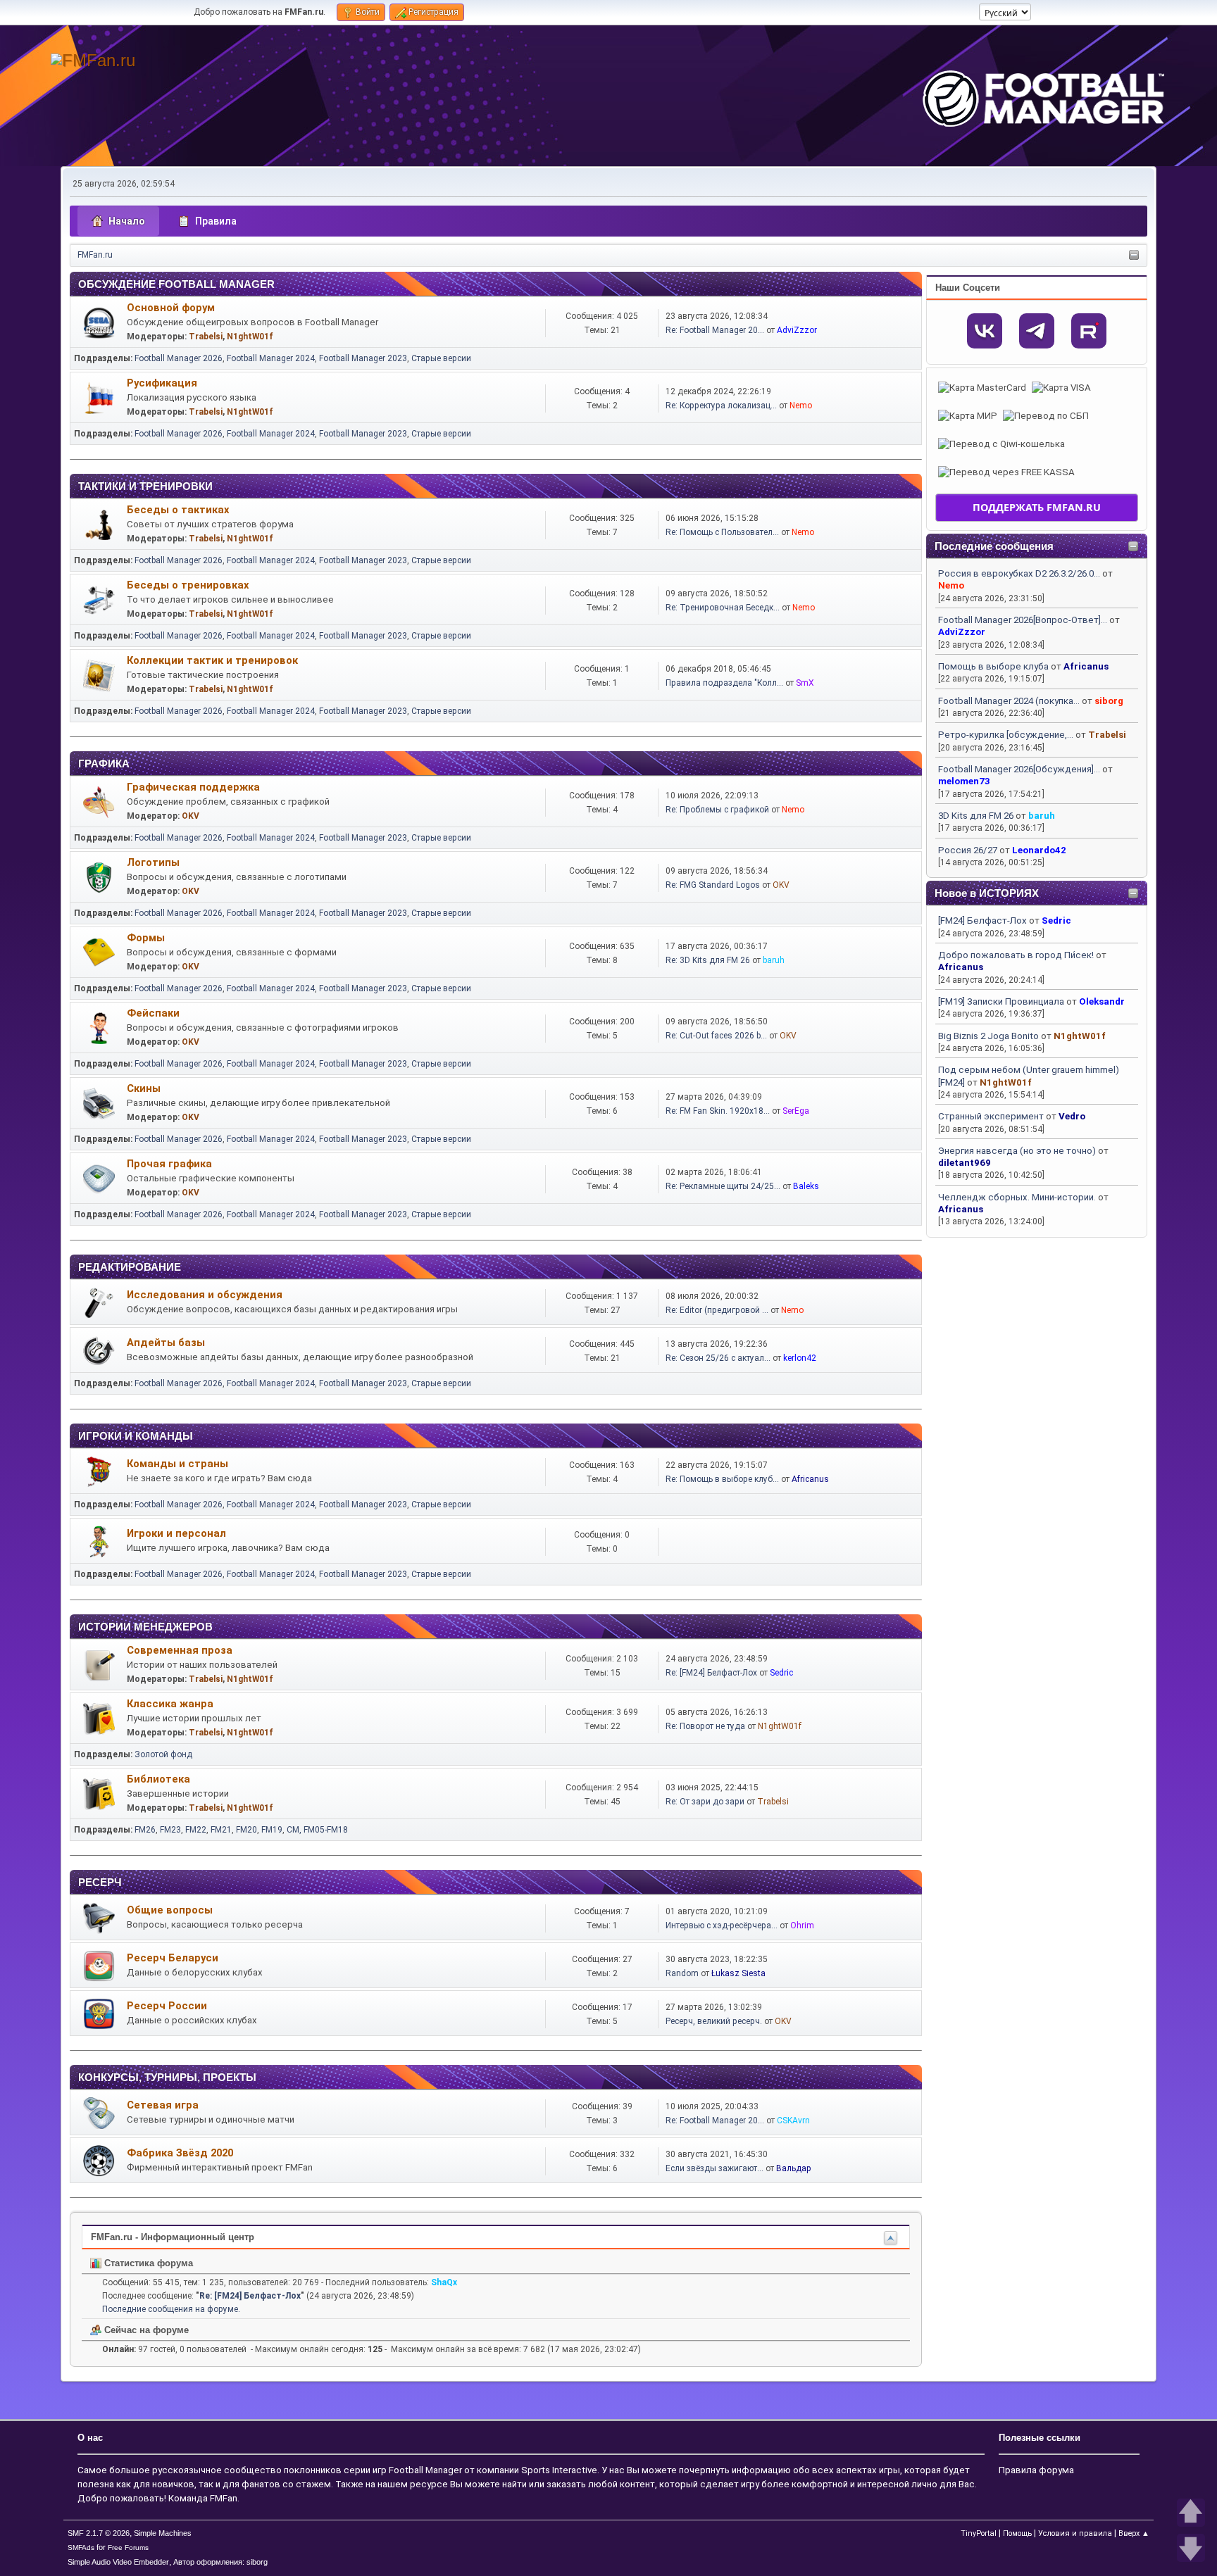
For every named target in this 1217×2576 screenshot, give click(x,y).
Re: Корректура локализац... (721, 406)
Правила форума (1036, 2470)
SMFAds (81, 2547)
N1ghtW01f (1080, 1036)
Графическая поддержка (193, 787)
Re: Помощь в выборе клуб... (722, 1479)
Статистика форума (147, 2263)
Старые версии (441, 358)
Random (682, 1973)
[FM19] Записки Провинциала (1001, 1001)
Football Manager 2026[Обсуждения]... (1019, 769)
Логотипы (153, 862)
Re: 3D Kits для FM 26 (708, 960)
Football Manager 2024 (271, 358)
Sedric (1056, 921)
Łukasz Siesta (738, 1973)
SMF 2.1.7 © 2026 (99, 2533)
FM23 (170, 1830)
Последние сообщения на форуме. (171, 2309)
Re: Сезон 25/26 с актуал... (718, 1358)
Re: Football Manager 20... (715, 330)
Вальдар (794, 2168)
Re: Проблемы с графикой (717, 810)
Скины (144, 1088)
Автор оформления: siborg (220, 2562)
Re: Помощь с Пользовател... (722, 532)
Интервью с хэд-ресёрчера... (722, 1925)
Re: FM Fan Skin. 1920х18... (718, 1111)
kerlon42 (800, 1358)
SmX (805, 683)
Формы (146, 938)
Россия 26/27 (968, 850)
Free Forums (128, 2547)
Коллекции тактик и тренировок (212, 660)
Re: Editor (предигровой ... (717, 1310)
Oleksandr (1102, 1001)
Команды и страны (177, 1464)
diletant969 (965, 1163)
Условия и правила (1075, 2533)
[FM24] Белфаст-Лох (982, 921)
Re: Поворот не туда (705, 1726)
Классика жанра (170, 1704)
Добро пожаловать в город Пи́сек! (1016, 955)
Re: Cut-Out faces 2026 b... (716, 1036)
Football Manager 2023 (363, 358)
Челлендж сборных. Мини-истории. (1017, 1197)
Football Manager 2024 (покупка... (1009, 701)
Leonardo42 (1039, 850)
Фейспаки (153, 1013)
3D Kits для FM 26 (976, 816)
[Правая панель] (1134, 256)
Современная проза (180, 1650)
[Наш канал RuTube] (1089, 331)
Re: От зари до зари (705, 1802)
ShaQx (444, 2282)
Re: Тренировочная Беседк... (723, 608)
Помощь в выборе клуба (993, 666)
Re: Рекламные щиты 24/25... (723, 1186)
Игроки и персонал (176, 1533)
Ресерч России (167, 2006)
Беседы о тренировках (188, 585)
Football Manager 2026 (179, 358)
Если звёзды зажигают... (714, 2168)
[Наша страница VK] (985, 331)
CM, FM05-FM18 (317, 1830)
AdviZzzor (962, 632)
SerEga (796, 1111)
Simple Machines (163, 2533)
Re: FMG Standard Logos (713, 885)
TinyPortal (979, 2533)
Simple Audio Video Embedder (118, 2562)
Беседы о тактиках (178, 510)
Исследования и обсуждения (205, 1295)
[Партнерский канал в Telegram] (1037, 331)
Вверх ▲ (1134, 2533)
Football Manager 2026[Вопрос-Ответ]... (1023, 620)
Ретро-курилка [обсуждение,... (1006, 735)
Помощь (1017, 2533)
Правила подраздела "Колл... (724, 683)
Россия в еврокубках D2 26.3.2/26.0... (1019, 573)
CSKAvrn (793, 2121)
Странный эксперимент (991, 1116)
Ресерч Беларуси (173, 1958)
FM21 (221, 1830)
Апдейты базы (166, 1343)
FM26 (145, 1830)
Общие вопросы (170, 1910)
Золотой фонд (163, 1754)
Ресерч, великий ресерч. (714, 2021)
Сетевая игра (163, 2105)
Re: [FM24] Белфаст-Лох (711, 1673)
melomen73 (964, 781)
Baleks (806, 1186)
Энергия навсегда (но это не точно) (1017, 1151)
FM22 (196, 1830)
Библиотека (158, 1779)
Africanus (1086, 666)
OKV (191, 816)
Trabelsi (1107, 735)
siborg (1109, 701)
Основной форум (171, 308)
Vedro (1072, 1116)
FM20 (246, 1830)
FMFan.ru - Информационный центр (173, 2237)
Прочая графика (169, 1164)
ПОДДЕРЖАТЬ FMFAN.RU (1037, 507)
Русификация (162, 383)
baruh (1042, 816)
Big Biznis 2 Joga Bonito (988, 1036)
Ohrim (802, 1925)
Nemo (951, 585)
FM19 (272, 1830)
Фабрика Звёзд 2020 (180, 2153)
